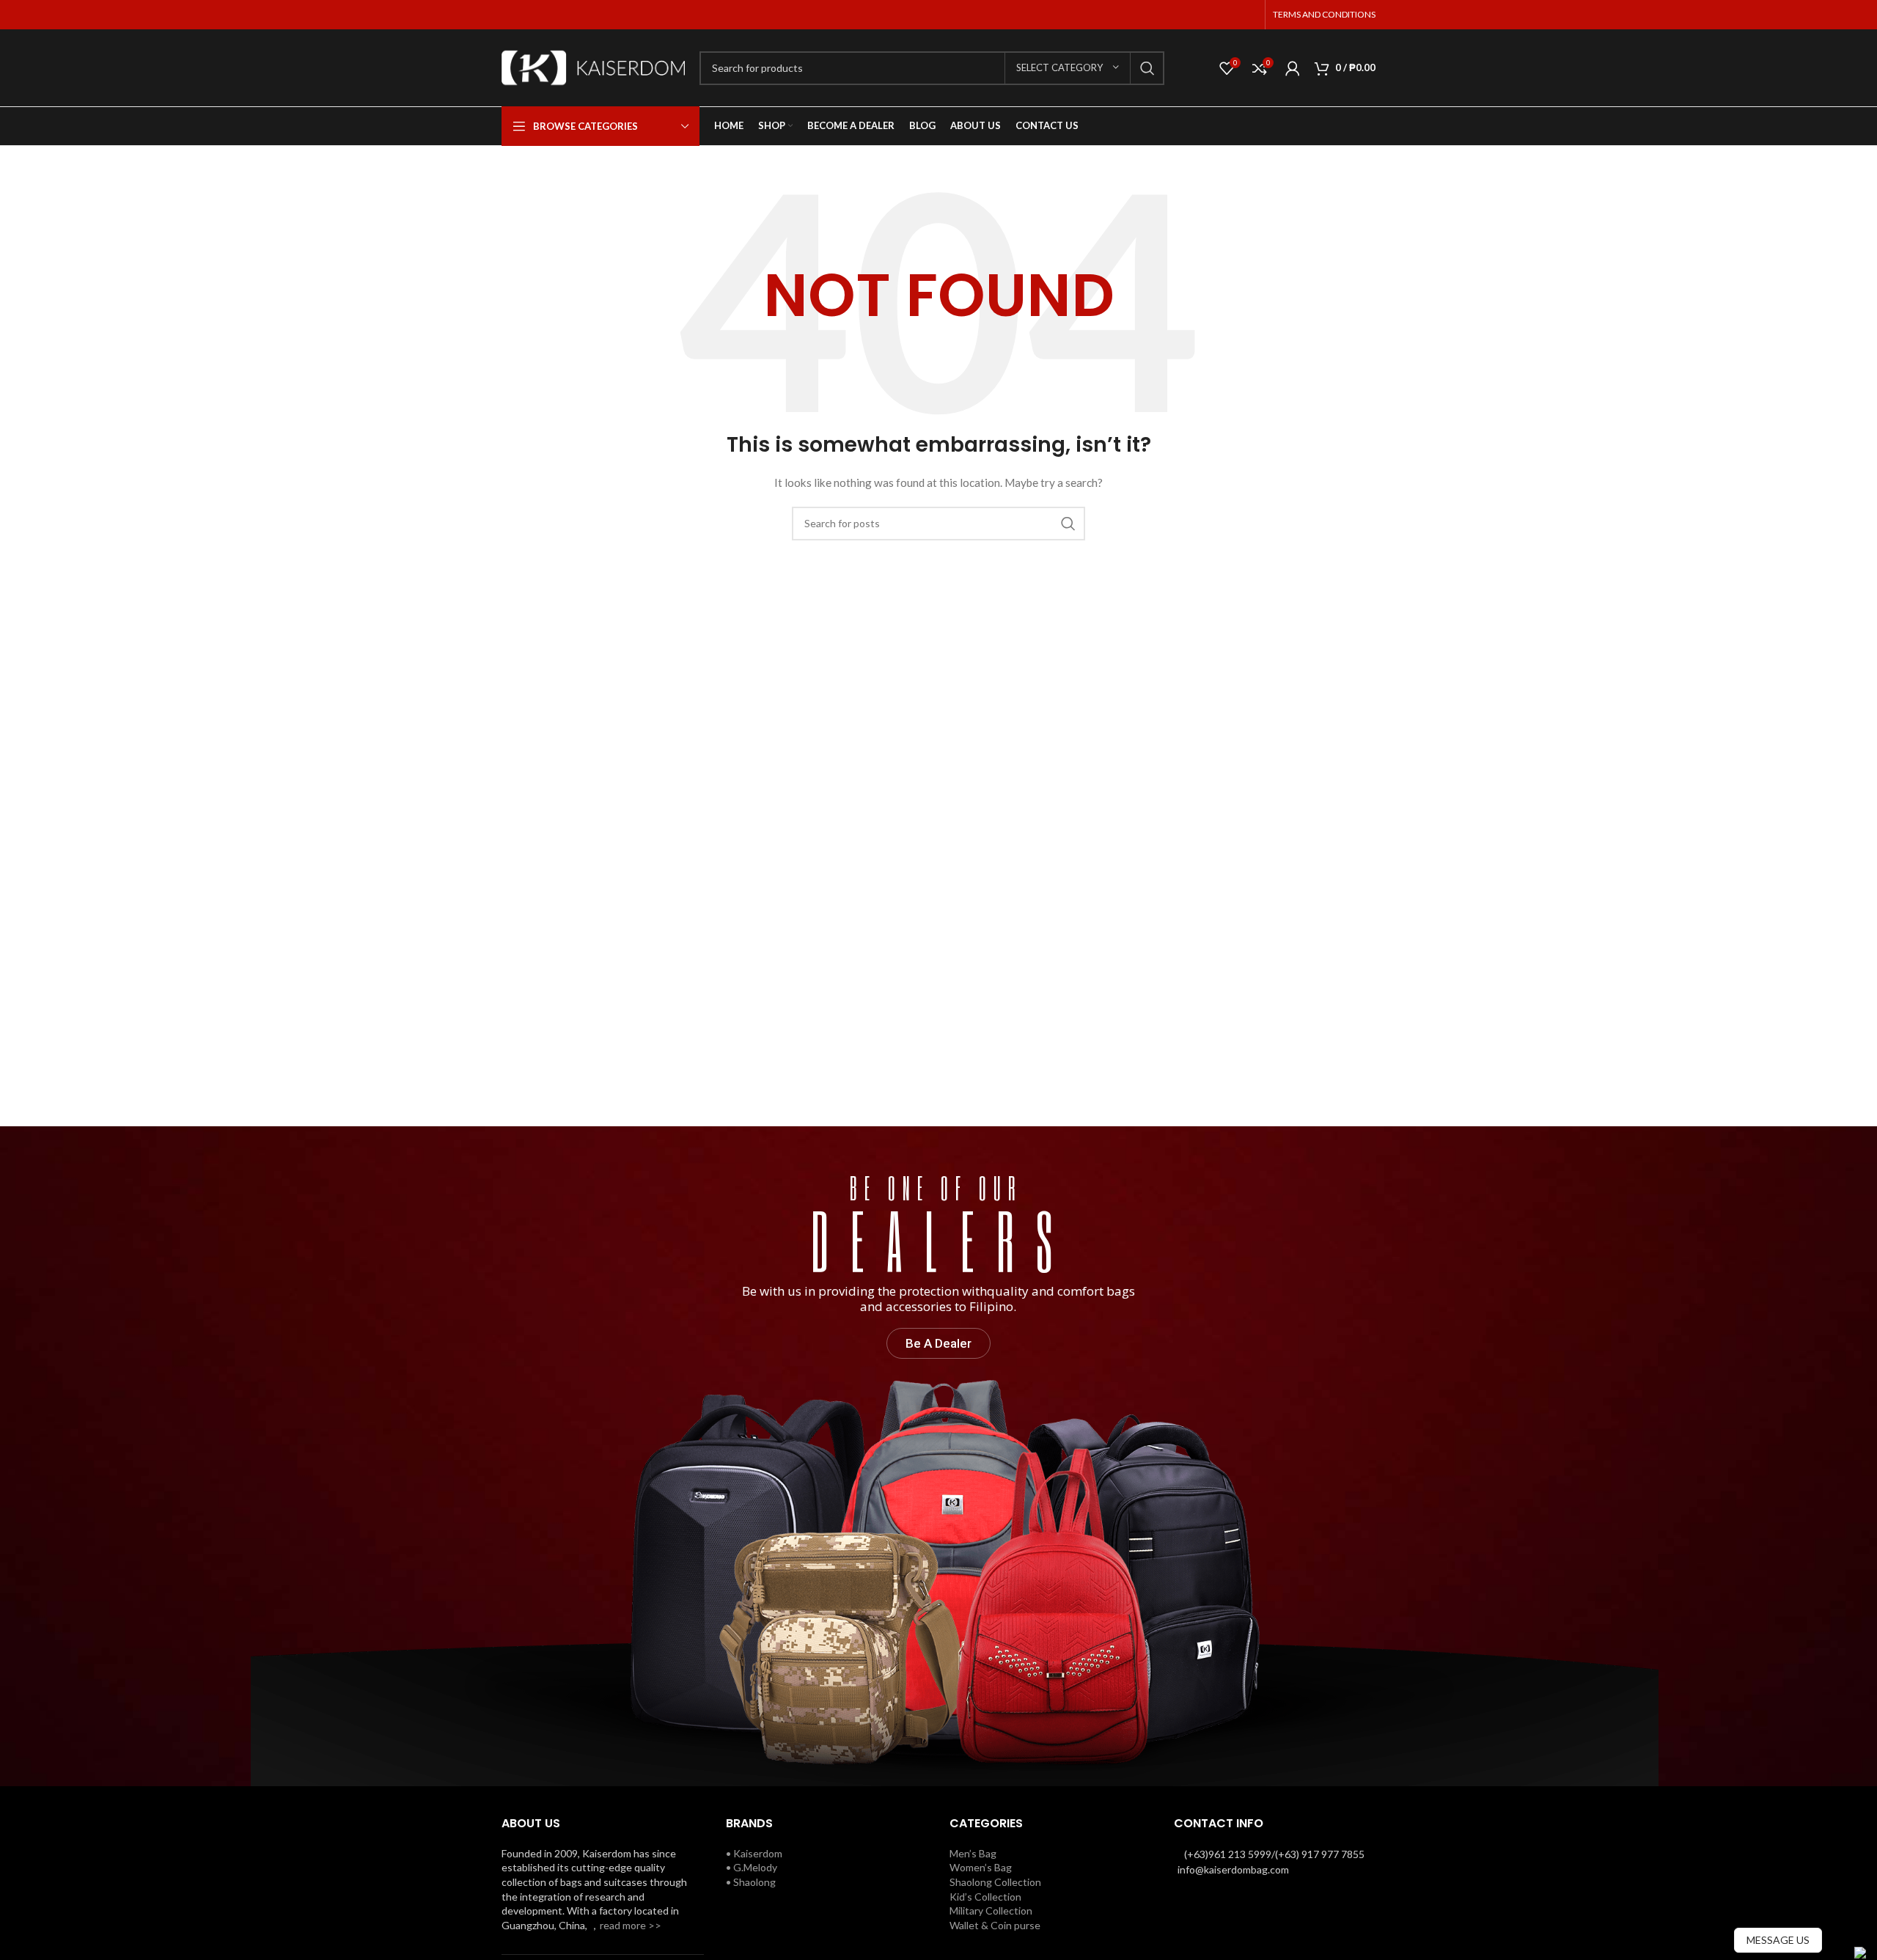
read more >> (631, 1925)
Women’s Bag (981, 1867)
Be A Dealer (938, 1343)
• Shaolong (751, 1882)
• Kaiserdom (754, 1853)
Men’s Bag (973, 1853)
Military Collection (991, 1911)
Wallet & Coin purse (995, 1925)
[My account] (1293, 68)
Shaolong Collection (995, 1882)
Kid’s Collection (985, 1897)
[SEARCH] (1147, 68)
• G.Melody (752, 1867)
